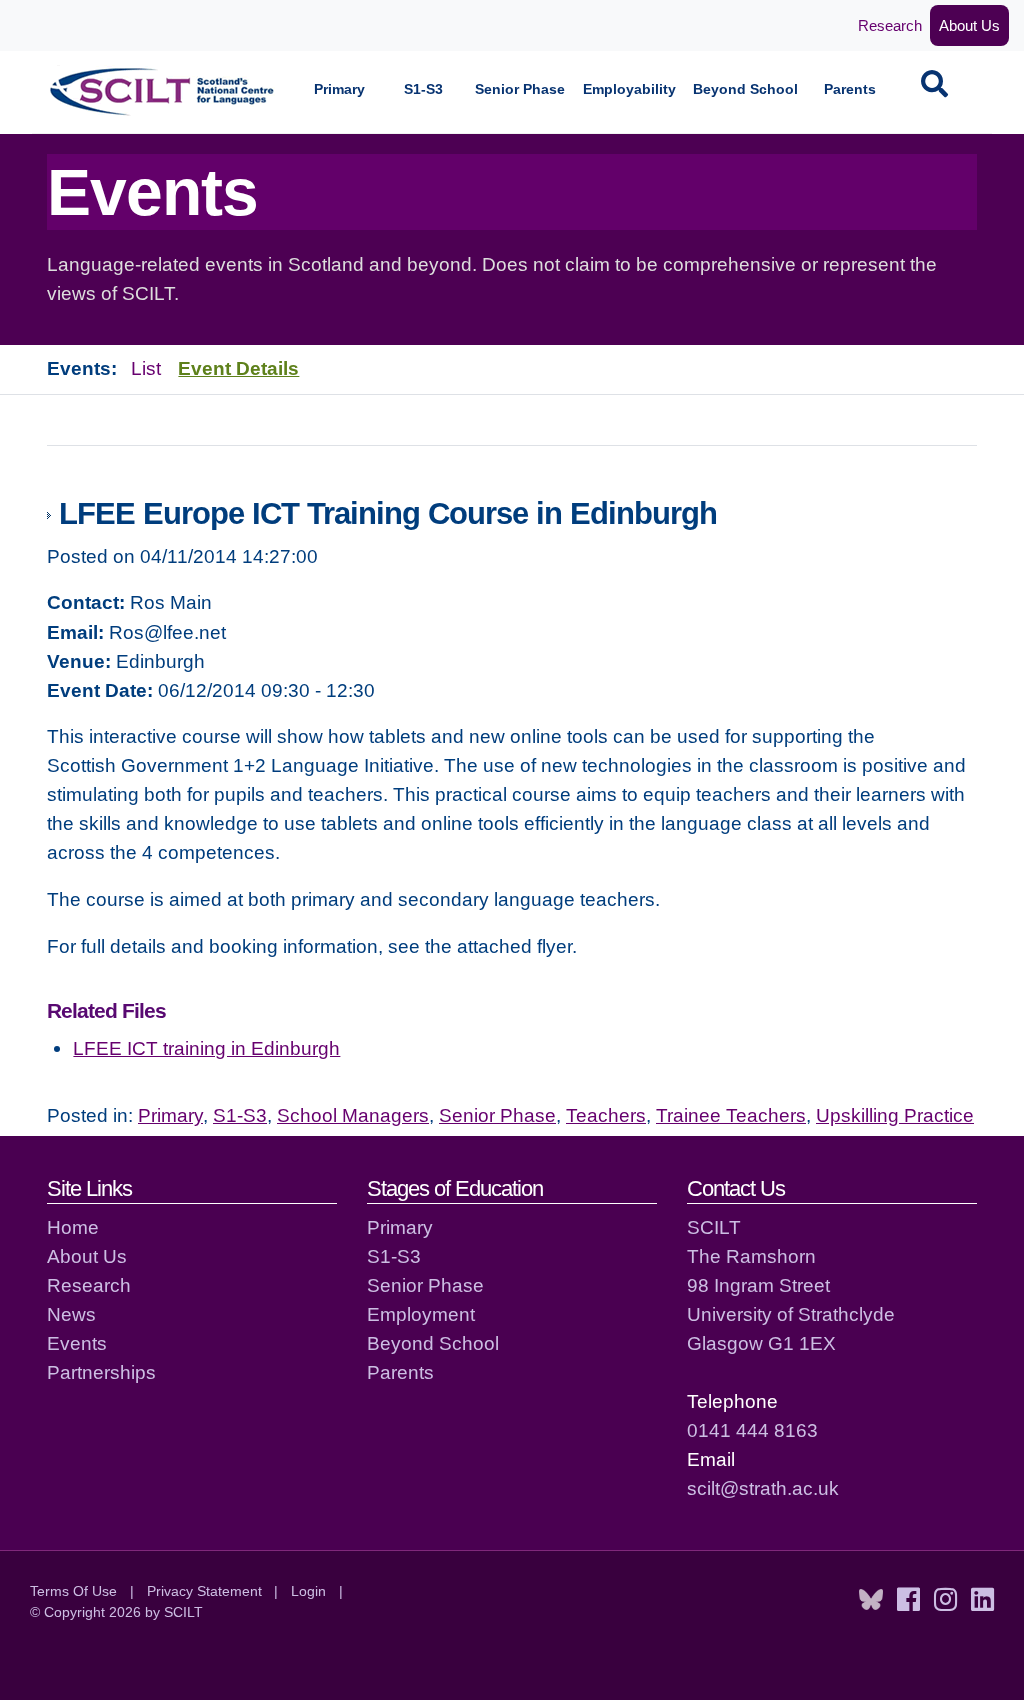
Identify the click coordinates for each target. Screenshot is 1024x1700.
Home (73, 1227)
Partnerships (101, 1372)
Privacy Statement (204, 1591)
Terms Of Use (73, 1591)
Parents (850, 89)
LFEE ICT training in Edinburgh (206, 1048)
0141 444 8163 (752, 1430)
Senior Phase (520, 89)
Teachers (606, 1115)
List (146, 368)
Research (890, 25)
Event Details (238, 368)
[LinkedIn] (982, 1600)
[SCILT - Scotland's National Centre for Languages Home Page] (163, 91)
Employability (629, 89)
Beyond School (745, 89)
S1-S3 (423, 89)
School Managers (353, 1115)
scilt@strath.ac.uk (763, 1488)
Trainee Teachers (731, 1115)
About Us (969, 25)
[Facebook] (908, 1600)
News (71, 1314)
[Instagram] (945, 1600)
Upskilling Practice (895, 1115)
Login (308, 1591)
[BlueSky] (871, 1600)
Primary (339, 89)
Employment (421, 1314)
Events (77, 1343)
